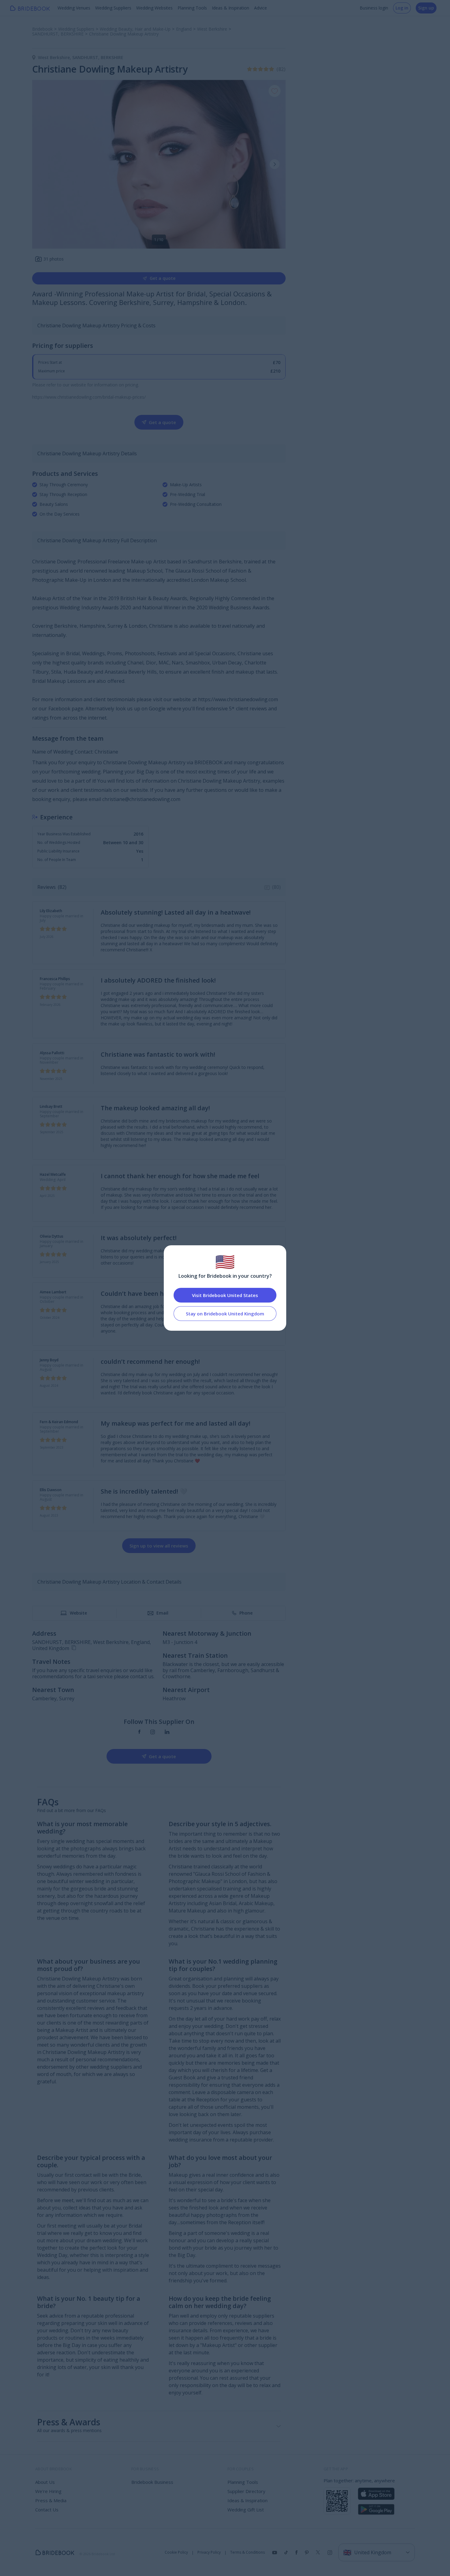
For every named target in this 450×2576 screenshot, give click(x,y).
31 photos (54, 259)
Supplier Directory (246, 2491)
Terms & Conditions (247, 2552)
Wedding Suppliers (113, 8)
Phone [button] (246, 1613)
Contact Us (47, 2510)
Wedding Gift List (246, 2510)
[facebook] (139, 1732)
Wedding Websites (154, 8)
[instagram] (153, 1732)
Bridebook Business (152, 2482)
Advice (261, 8)
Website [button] (78, 1613)
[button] (275, 164)
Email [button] (162, 1613)
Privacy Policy (209, 2552)
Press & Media (51, 2500)
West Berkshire (55, 57)
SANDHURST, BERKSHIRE (98, 57)
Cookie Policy (176, 2552)
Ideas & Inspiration (231, 8)
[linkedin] (167, 1732)
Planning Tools (192, 8)
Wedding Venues (74, 8)
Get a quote (163, 278)
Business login (374, 8)
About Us (45, 2482)
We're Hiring (48, 2491)
